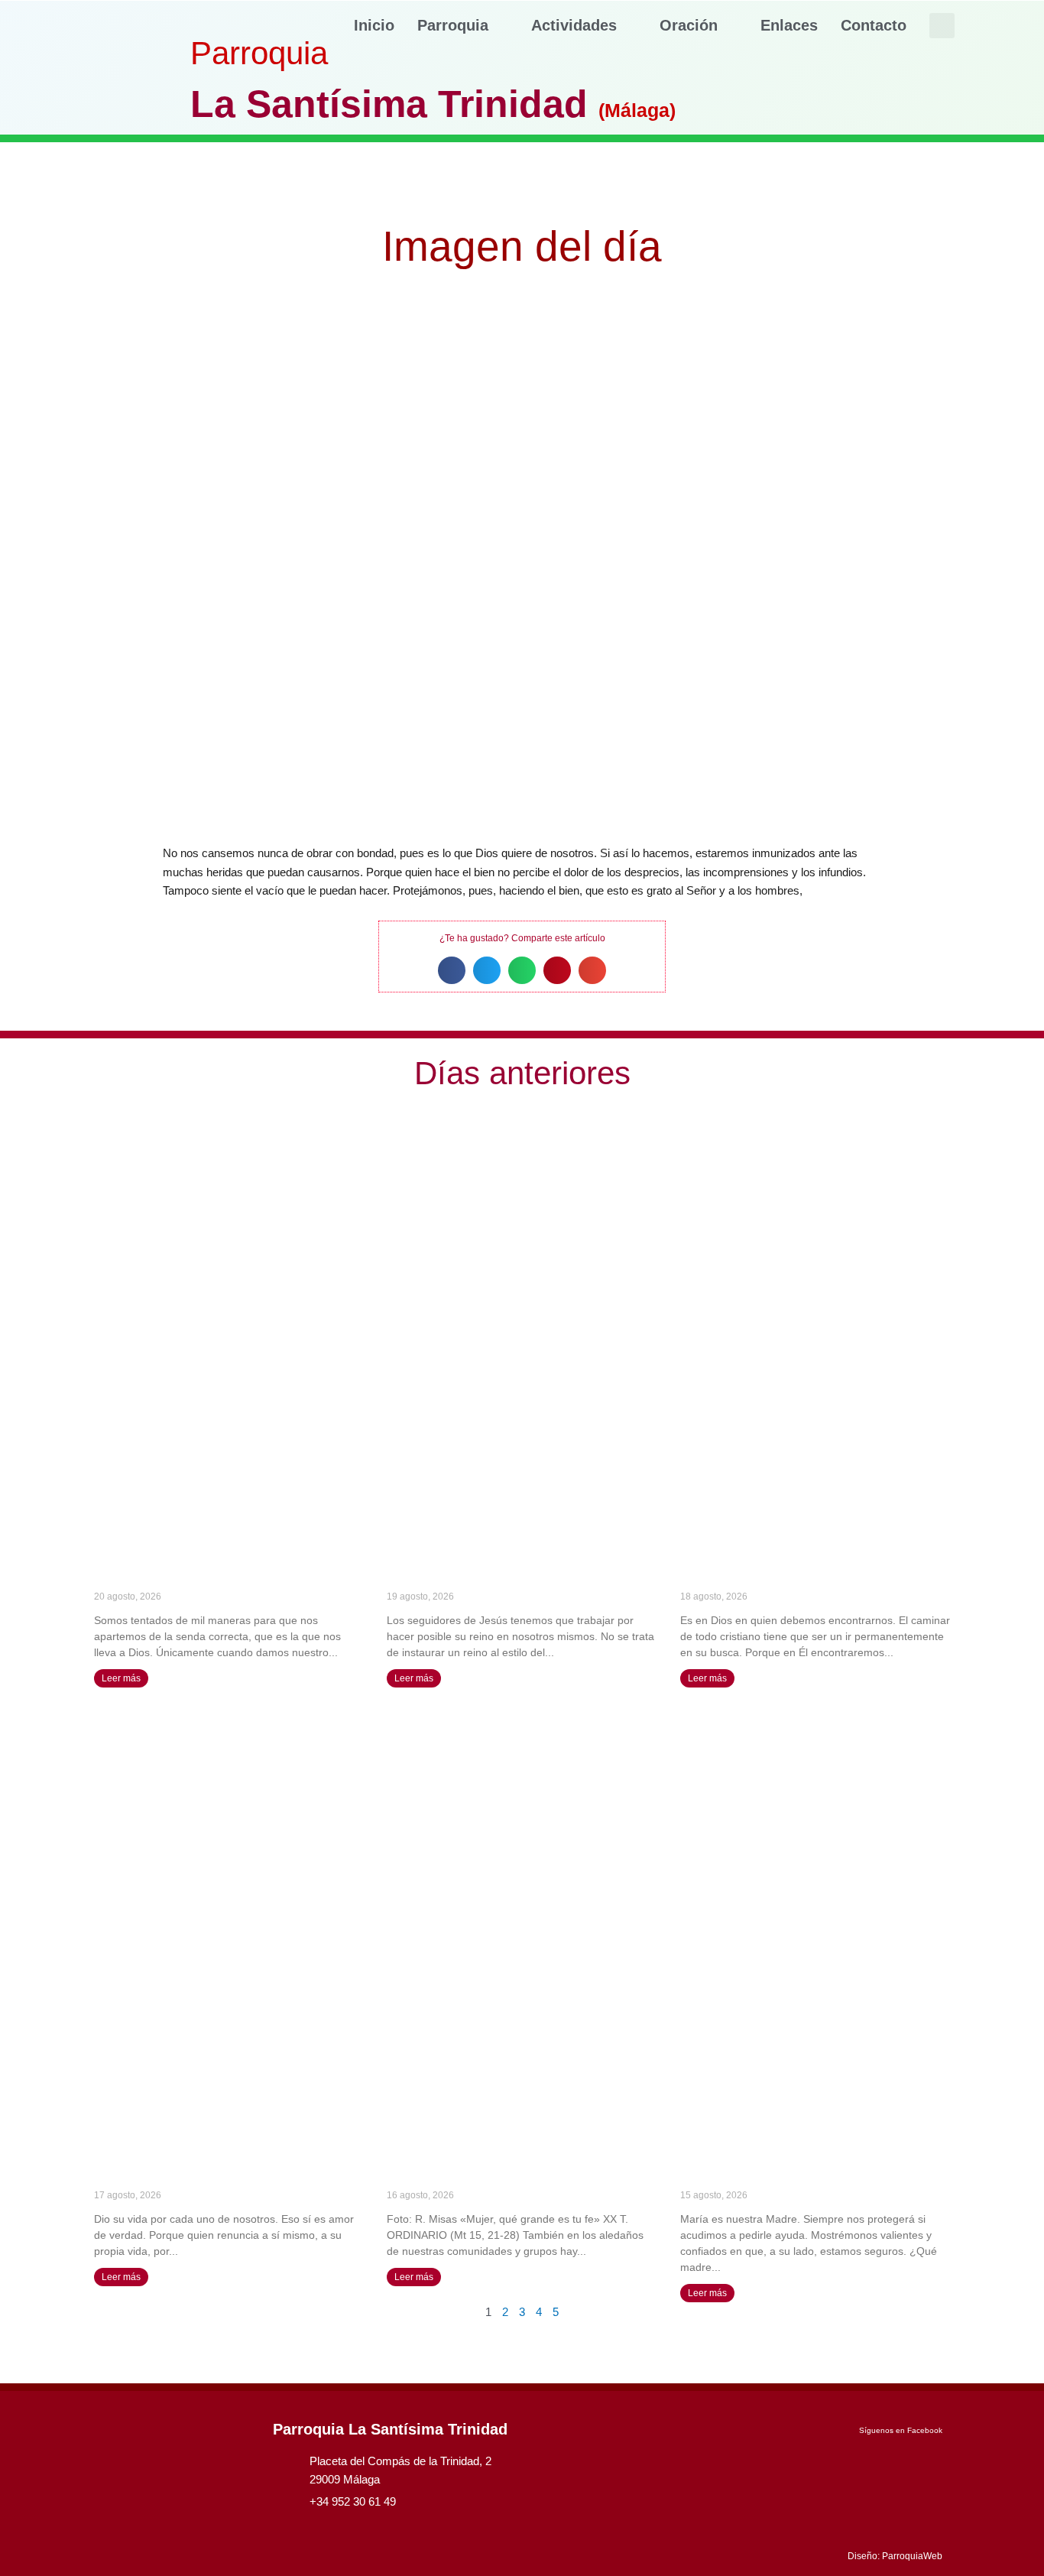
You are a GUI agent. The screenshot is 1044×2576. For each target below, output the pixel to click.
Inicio (374, 25)
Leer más (121, 1678)
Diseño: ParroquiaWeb (895, 2556)
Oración (689, 25)
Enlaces (789, 25)
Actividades (574, 25)
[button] (942, 26)
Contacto (874, 25)
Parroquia (453, 25)
